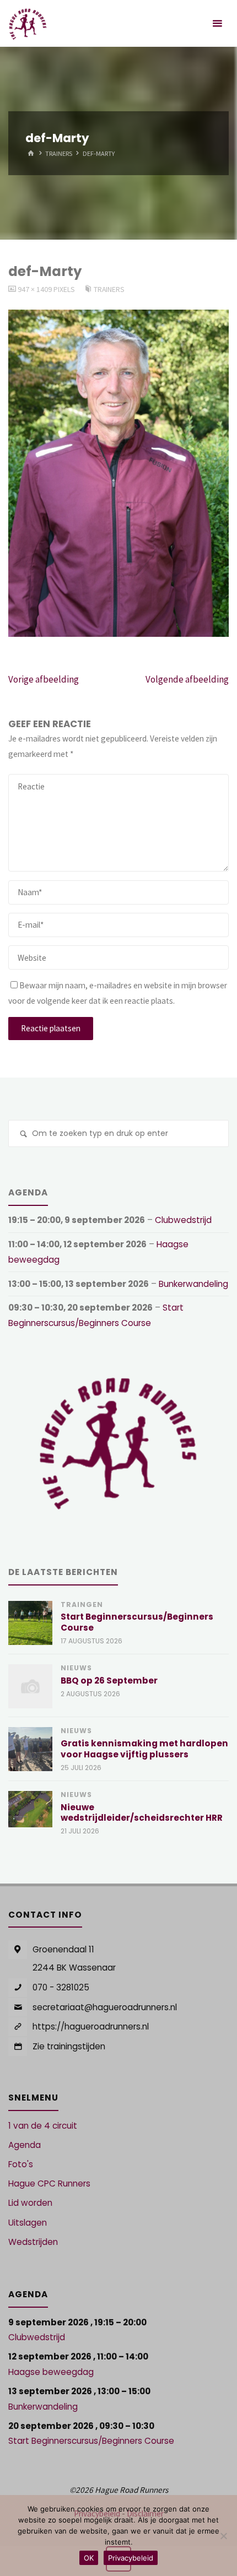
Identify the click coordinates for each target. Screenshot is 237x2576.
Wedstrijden (33, 2242)
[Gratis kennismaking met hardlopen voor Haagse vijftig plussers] (30, 1749)
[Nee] (223, 2536)
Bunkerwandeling (193, 1284)
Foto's (21, 2164)
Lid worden (30, 2203)
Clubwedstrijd (183, 1220)
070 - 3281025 (61, 1987)
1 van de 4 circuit (43, 2126)
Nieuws (76, 1668)
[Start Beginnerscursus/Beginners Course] (30, 1623)
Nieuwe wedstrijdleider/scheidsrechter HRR (142, 1813)
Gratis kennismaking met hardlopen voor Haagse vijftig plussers (144, 1749)
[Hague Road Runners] (28, 23)
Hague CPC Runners (49, 2183)
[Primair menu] (217, 23)
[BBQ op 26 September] (30, 1686)
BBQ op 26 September (109, 1681)
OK (89, 2558)
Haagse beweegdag (51, 2372)
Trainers (59, 153)
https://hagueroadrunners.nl (91, 2026)
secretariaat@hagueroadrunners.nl (105, 2007)
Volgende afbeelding (187, 679)
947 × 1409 (36, 289)
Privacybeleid (131, 2558)
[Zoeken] (23, 1135)
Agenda (25, 2145)
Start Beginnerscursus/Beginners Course (137, 1622)
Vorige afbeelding (44, 679)
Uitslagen (28, 2223)
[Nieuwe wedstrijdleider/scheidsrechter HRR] (30, 1809)
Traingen (82, 1604)
